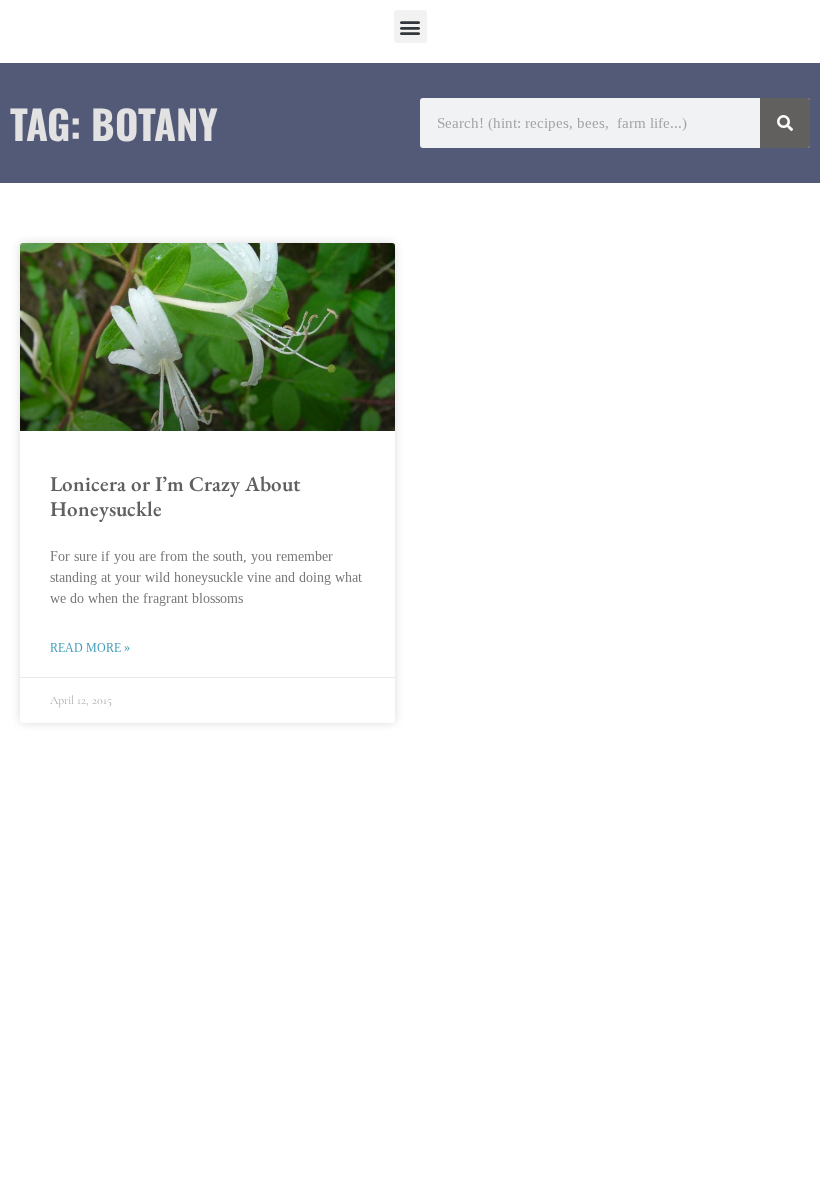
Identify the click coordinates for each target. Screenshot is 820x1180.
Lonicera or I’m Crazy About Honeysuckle (175, 496)
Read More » (90, 648)
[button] (410, 26)
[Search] (785, 123)
